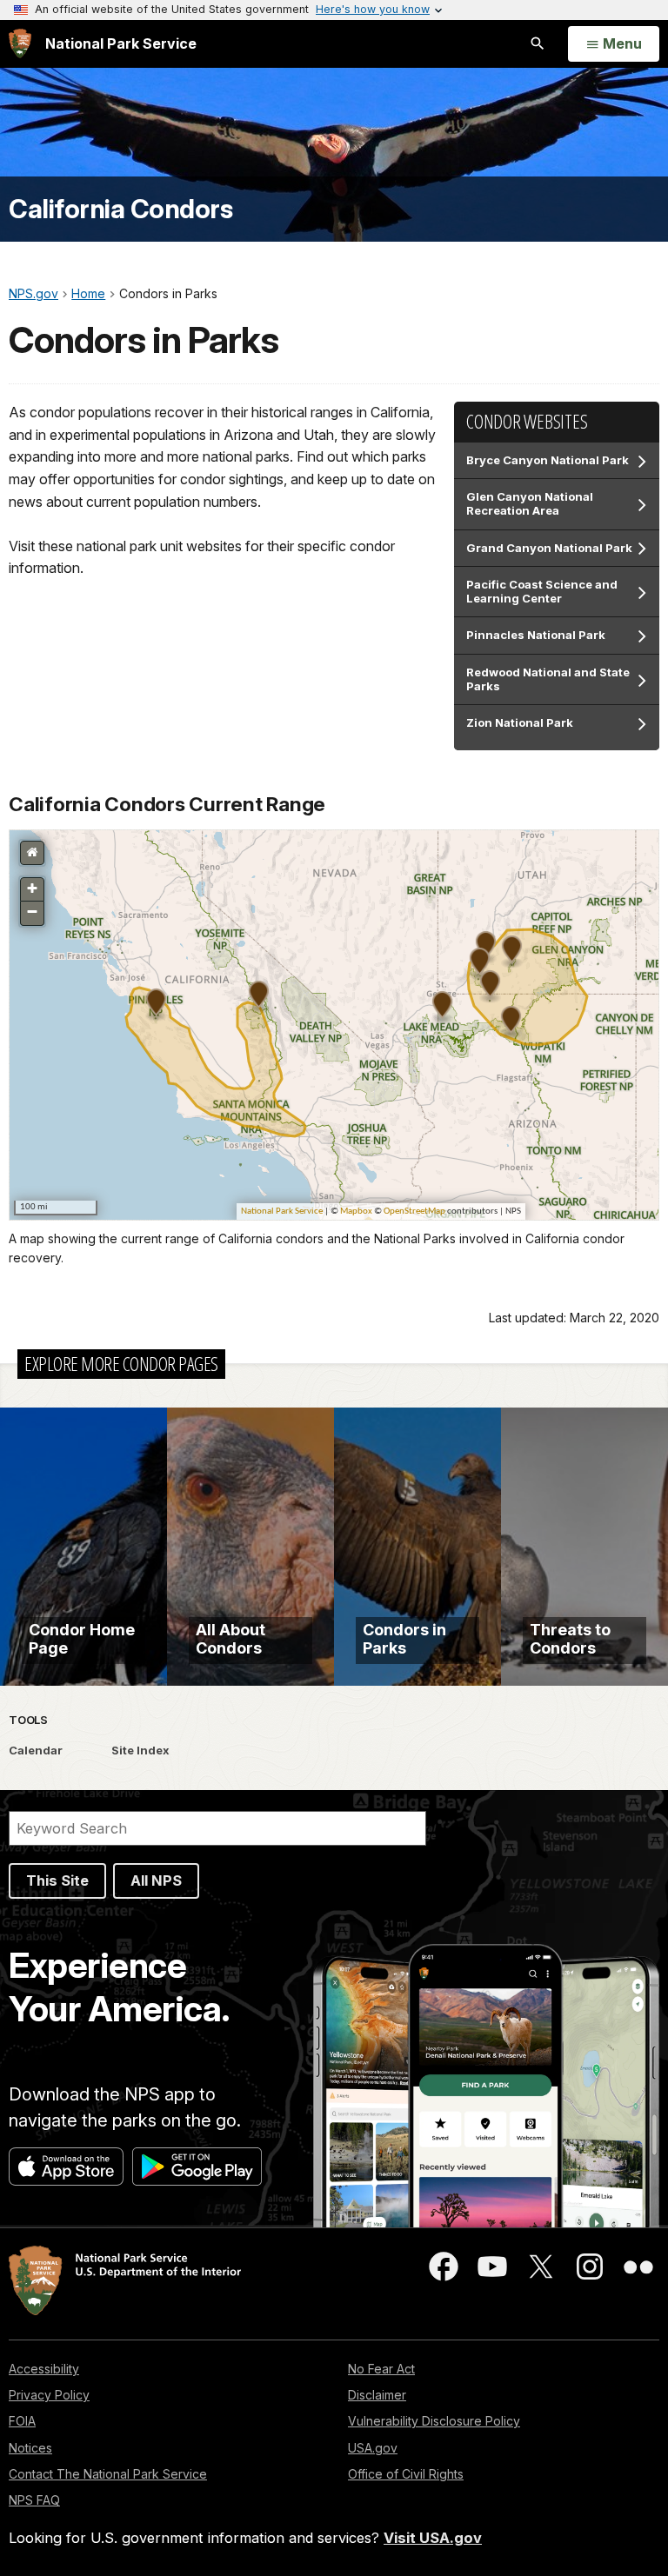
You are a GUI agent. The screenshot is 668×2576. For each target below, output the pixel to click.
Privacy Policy (49, 2395)
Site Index (140, 1750)
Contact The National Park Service (108, 2474)
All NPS (156, 1880)
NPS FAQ (34, 2500)
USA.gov (373, 2448)
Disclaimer (377, 2395)
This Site (57, 1880)
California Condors (120, 209)
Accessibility (44, 2369)
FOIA (22, 2421)
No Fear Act (381, 2369)
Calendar (36, 1750)
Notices (30, 2448)
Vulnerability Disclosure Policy (434, 2421)
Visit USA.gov (433, 2538)
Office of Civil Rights (406, 2474)
